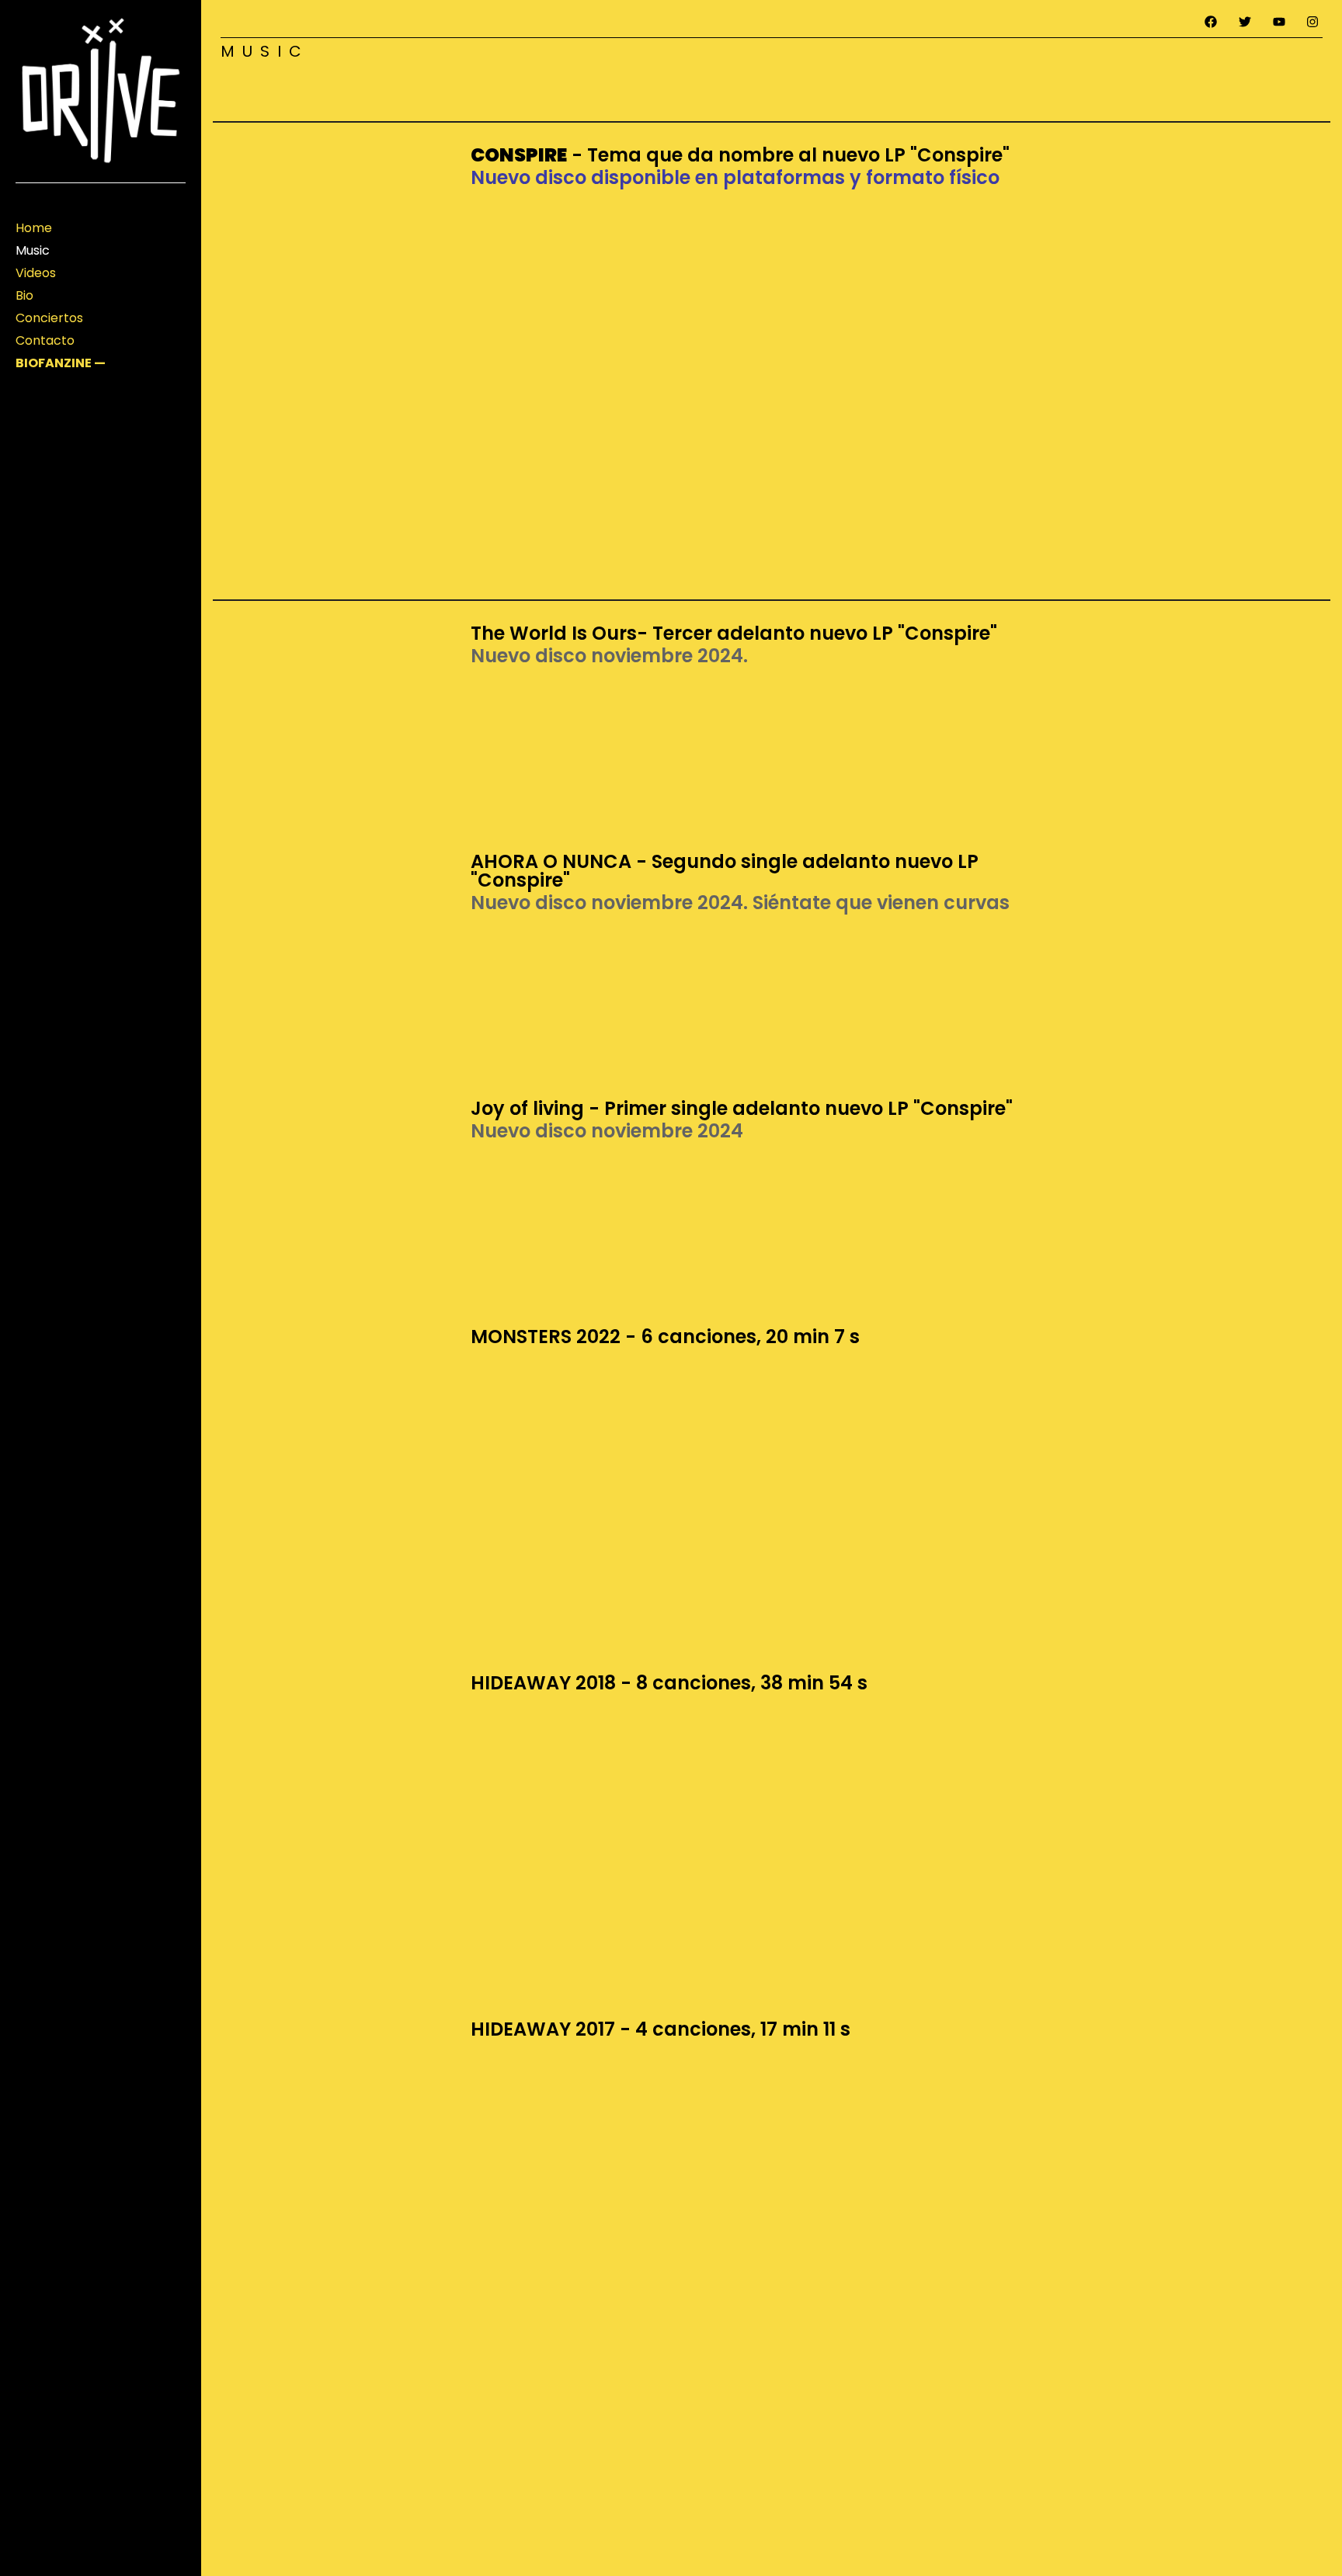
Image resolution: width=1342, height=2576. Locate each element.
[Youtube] (1279, 22)
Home (34, 228)
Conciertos (49, 318)
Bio (24, 295)
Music (33, 250)
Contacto (45, 340)
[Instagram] (1312, 22)
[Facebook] (1212, 22)
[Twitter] (1245, 22)
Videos (36, 273)
